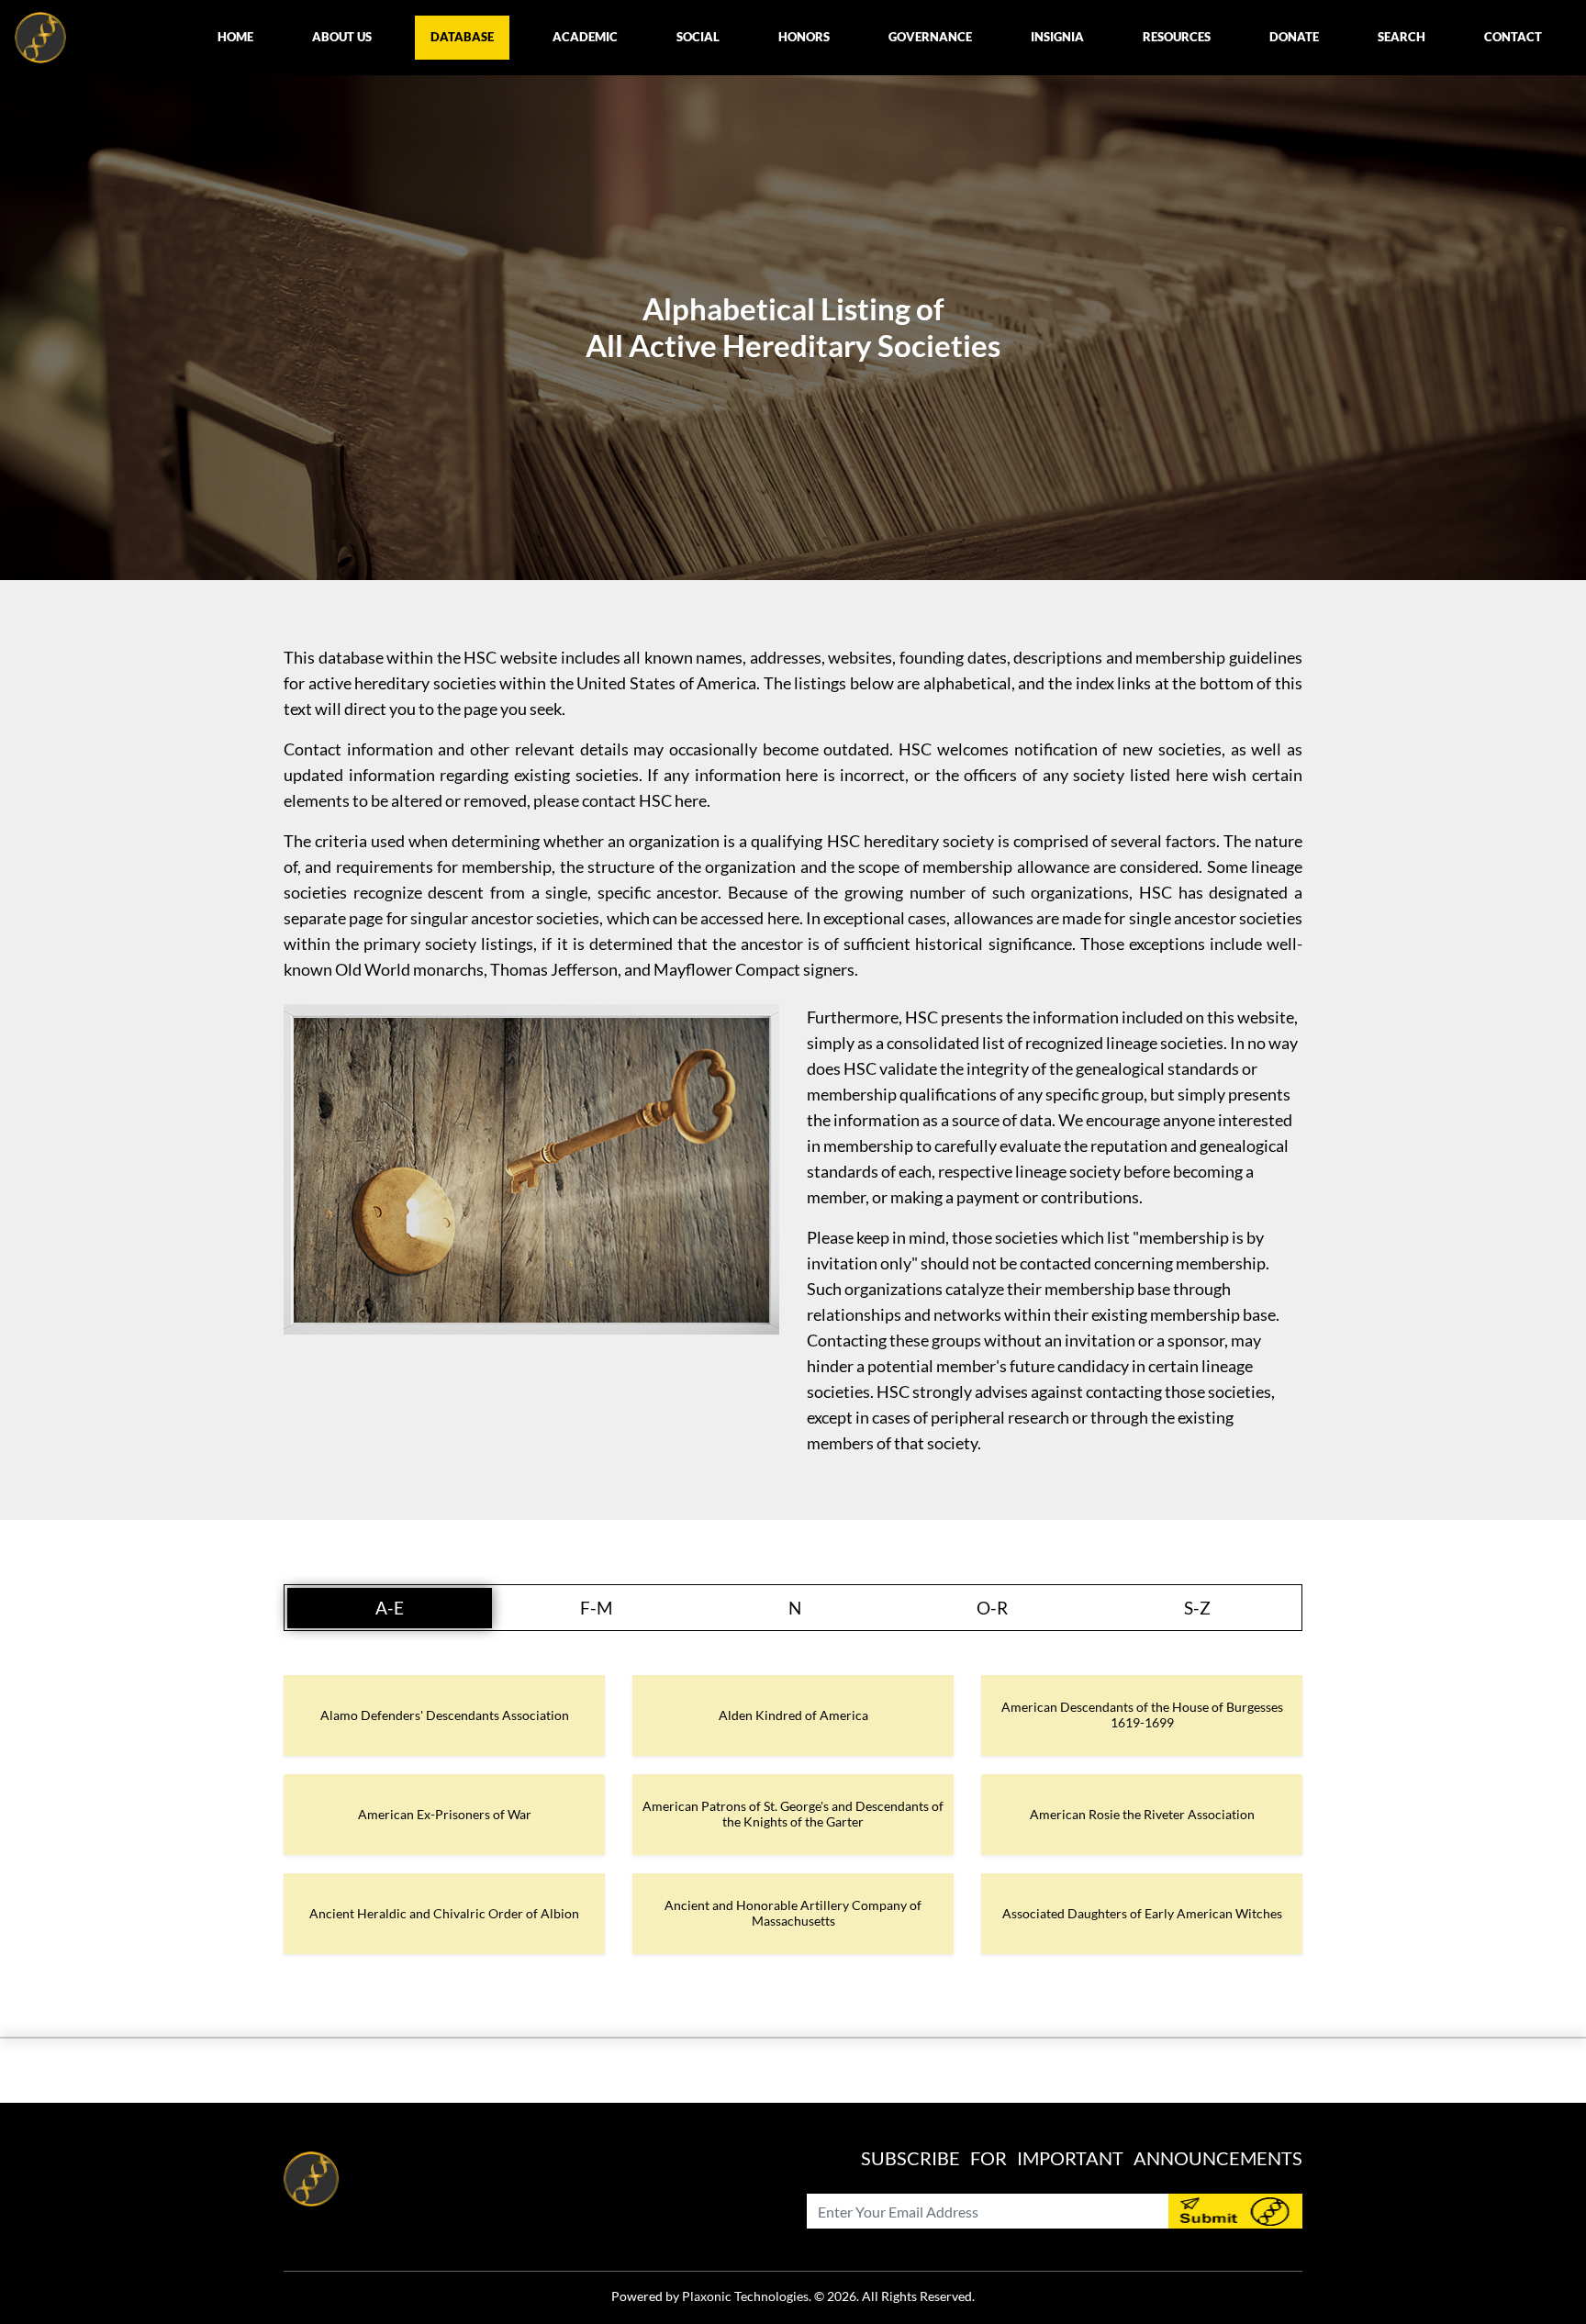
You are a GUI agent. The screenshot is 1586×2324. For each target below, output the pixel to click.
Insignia (1057, 37)
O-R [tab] (992, 1608)
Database (462, 37)
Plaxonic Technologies (745, 2296)
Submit (1235, 2211)
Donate (1294, 37)
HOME (235, 37)
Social (698, 37)
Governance (930, 37)
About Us (342, 37)
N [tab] (795, 1608)
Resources (1177, 37)
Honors (804, 37)
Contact (1513, 37)
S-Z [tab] (1197, 1608)
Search (1402, 37)
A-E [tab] (390, 1608)
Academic (585, 37)
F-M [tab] (596, 1608)
